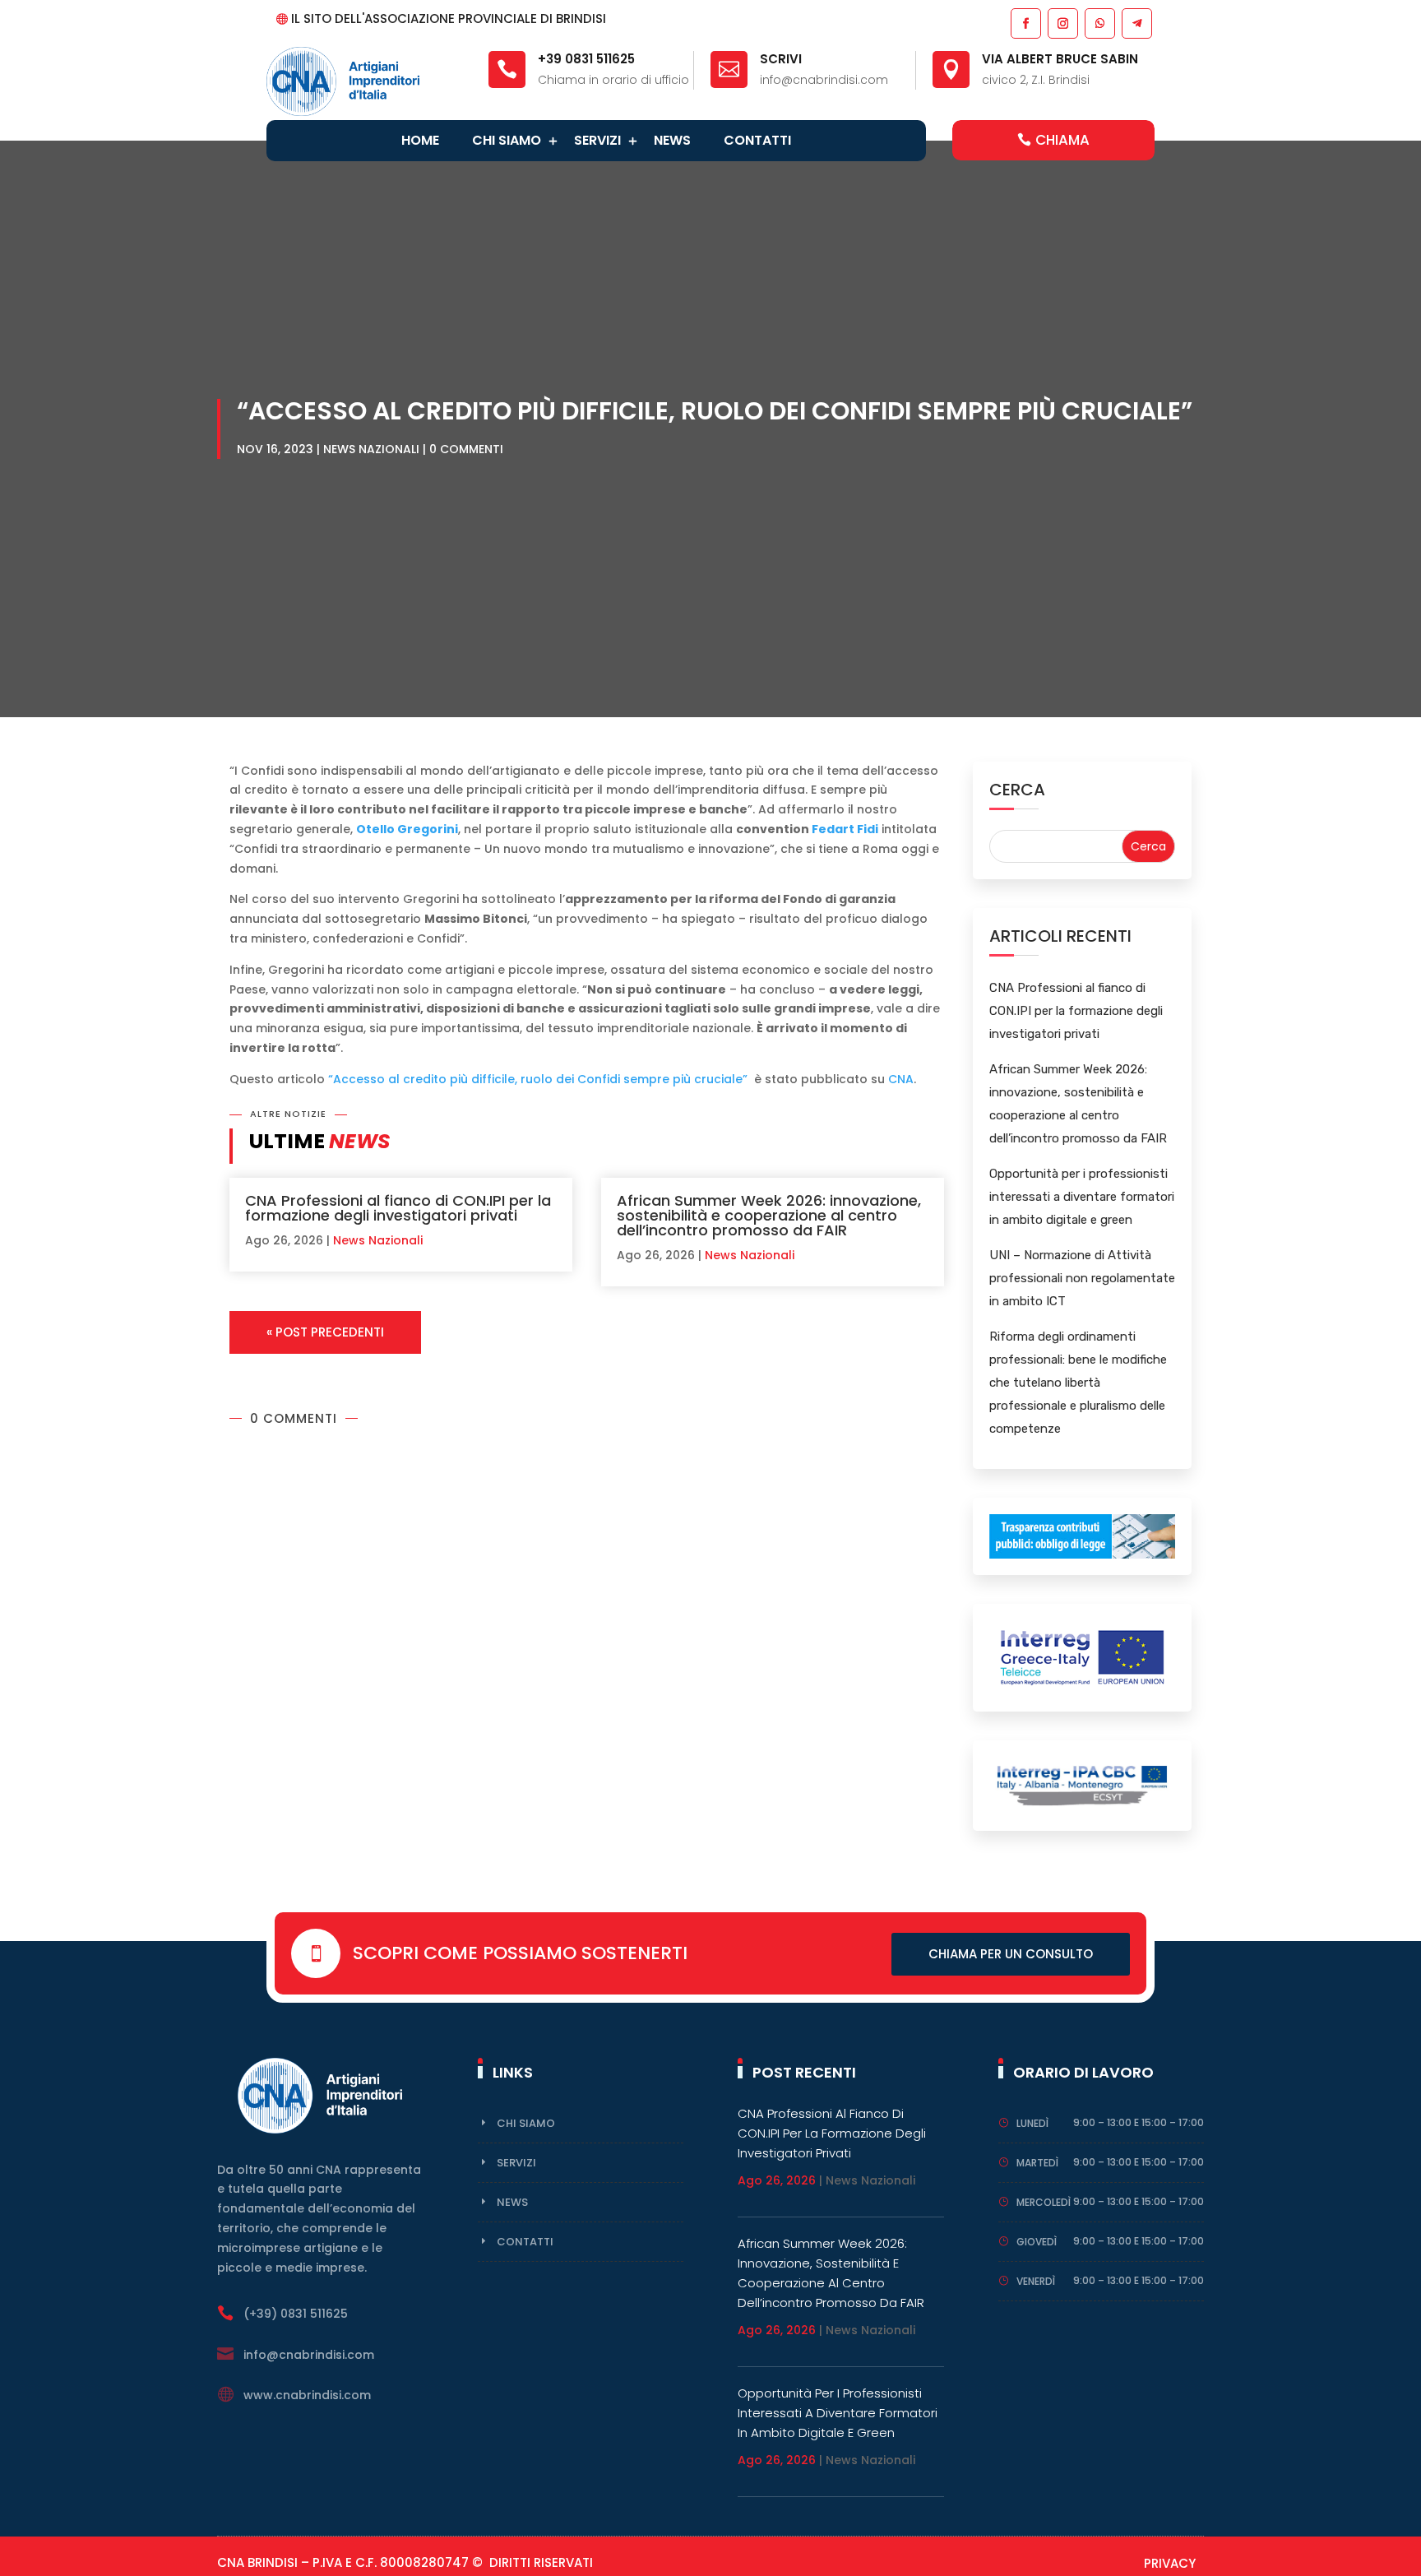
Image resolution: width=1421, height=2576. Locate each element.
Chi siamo (507, 140)
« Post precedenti (325, 1332)
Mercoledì (1044, 2202)
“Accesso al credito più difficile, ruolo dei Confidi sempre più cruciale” (539, 1079)
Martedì (1037, 2163)
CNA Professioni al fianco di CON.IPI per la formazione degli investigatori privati (398, 1208)
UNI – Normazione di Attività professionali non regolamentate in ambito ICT (1082, 1278)
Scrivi (781, 59)
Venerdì (1036, 2281)
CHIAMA (1062, 140)
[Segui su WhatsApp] (1099, 23)
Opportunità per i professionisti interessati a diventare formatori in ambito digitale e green (1082, 1197)
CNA (901, 1079)
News (672, 140)
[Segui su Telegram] (1136, 23)
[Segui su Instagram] (1062, 23)
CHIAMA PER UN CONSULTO (1011, 1954)
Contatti (757, 140)
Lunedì (1032, 2123)
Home (420, 140)
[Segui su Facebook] (1025, 23)
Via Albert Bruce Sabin (1060, 59)
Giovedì (1037, 2242)
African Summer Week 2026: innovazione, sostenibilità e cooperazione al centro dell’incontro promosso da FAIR (769, 1215)
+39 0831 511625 (586, 59)
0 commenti (466, 449)
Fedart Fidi (845, 829)
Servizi (597, 140)
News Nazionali (371, 449)
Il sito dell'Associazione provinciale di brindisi (449, 19)
